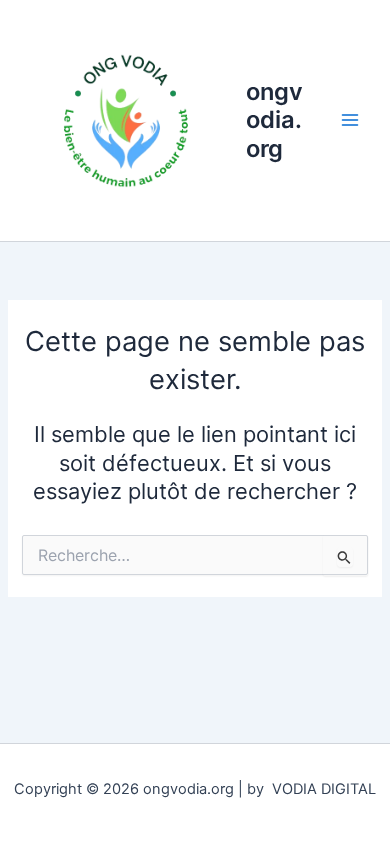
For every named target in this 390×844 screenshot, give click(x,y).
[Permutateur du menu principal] (350, 120)
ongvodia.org (274, 120)
